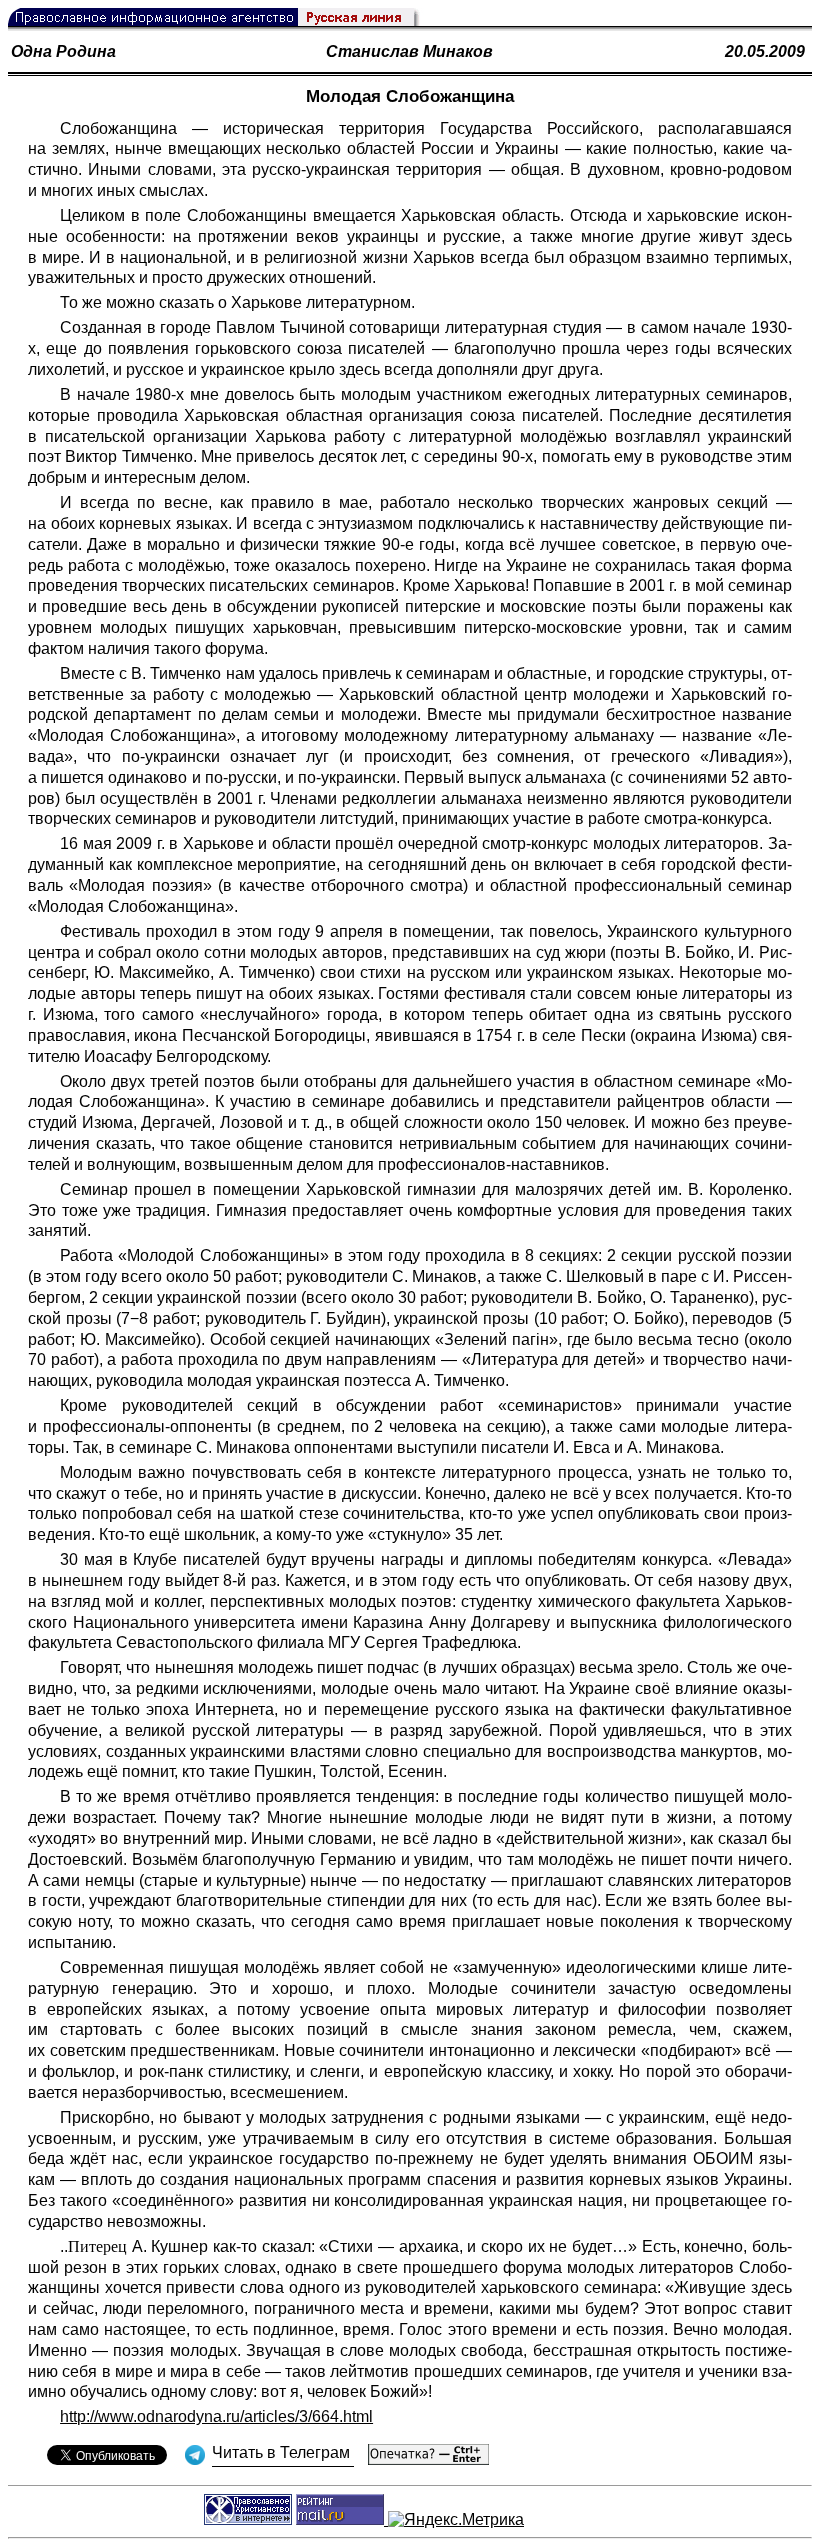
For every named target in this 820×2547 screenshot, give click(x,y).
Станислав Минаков (409, 51)
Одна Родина (63, 51)
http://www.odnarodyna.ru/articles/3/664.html (216, 2416)
